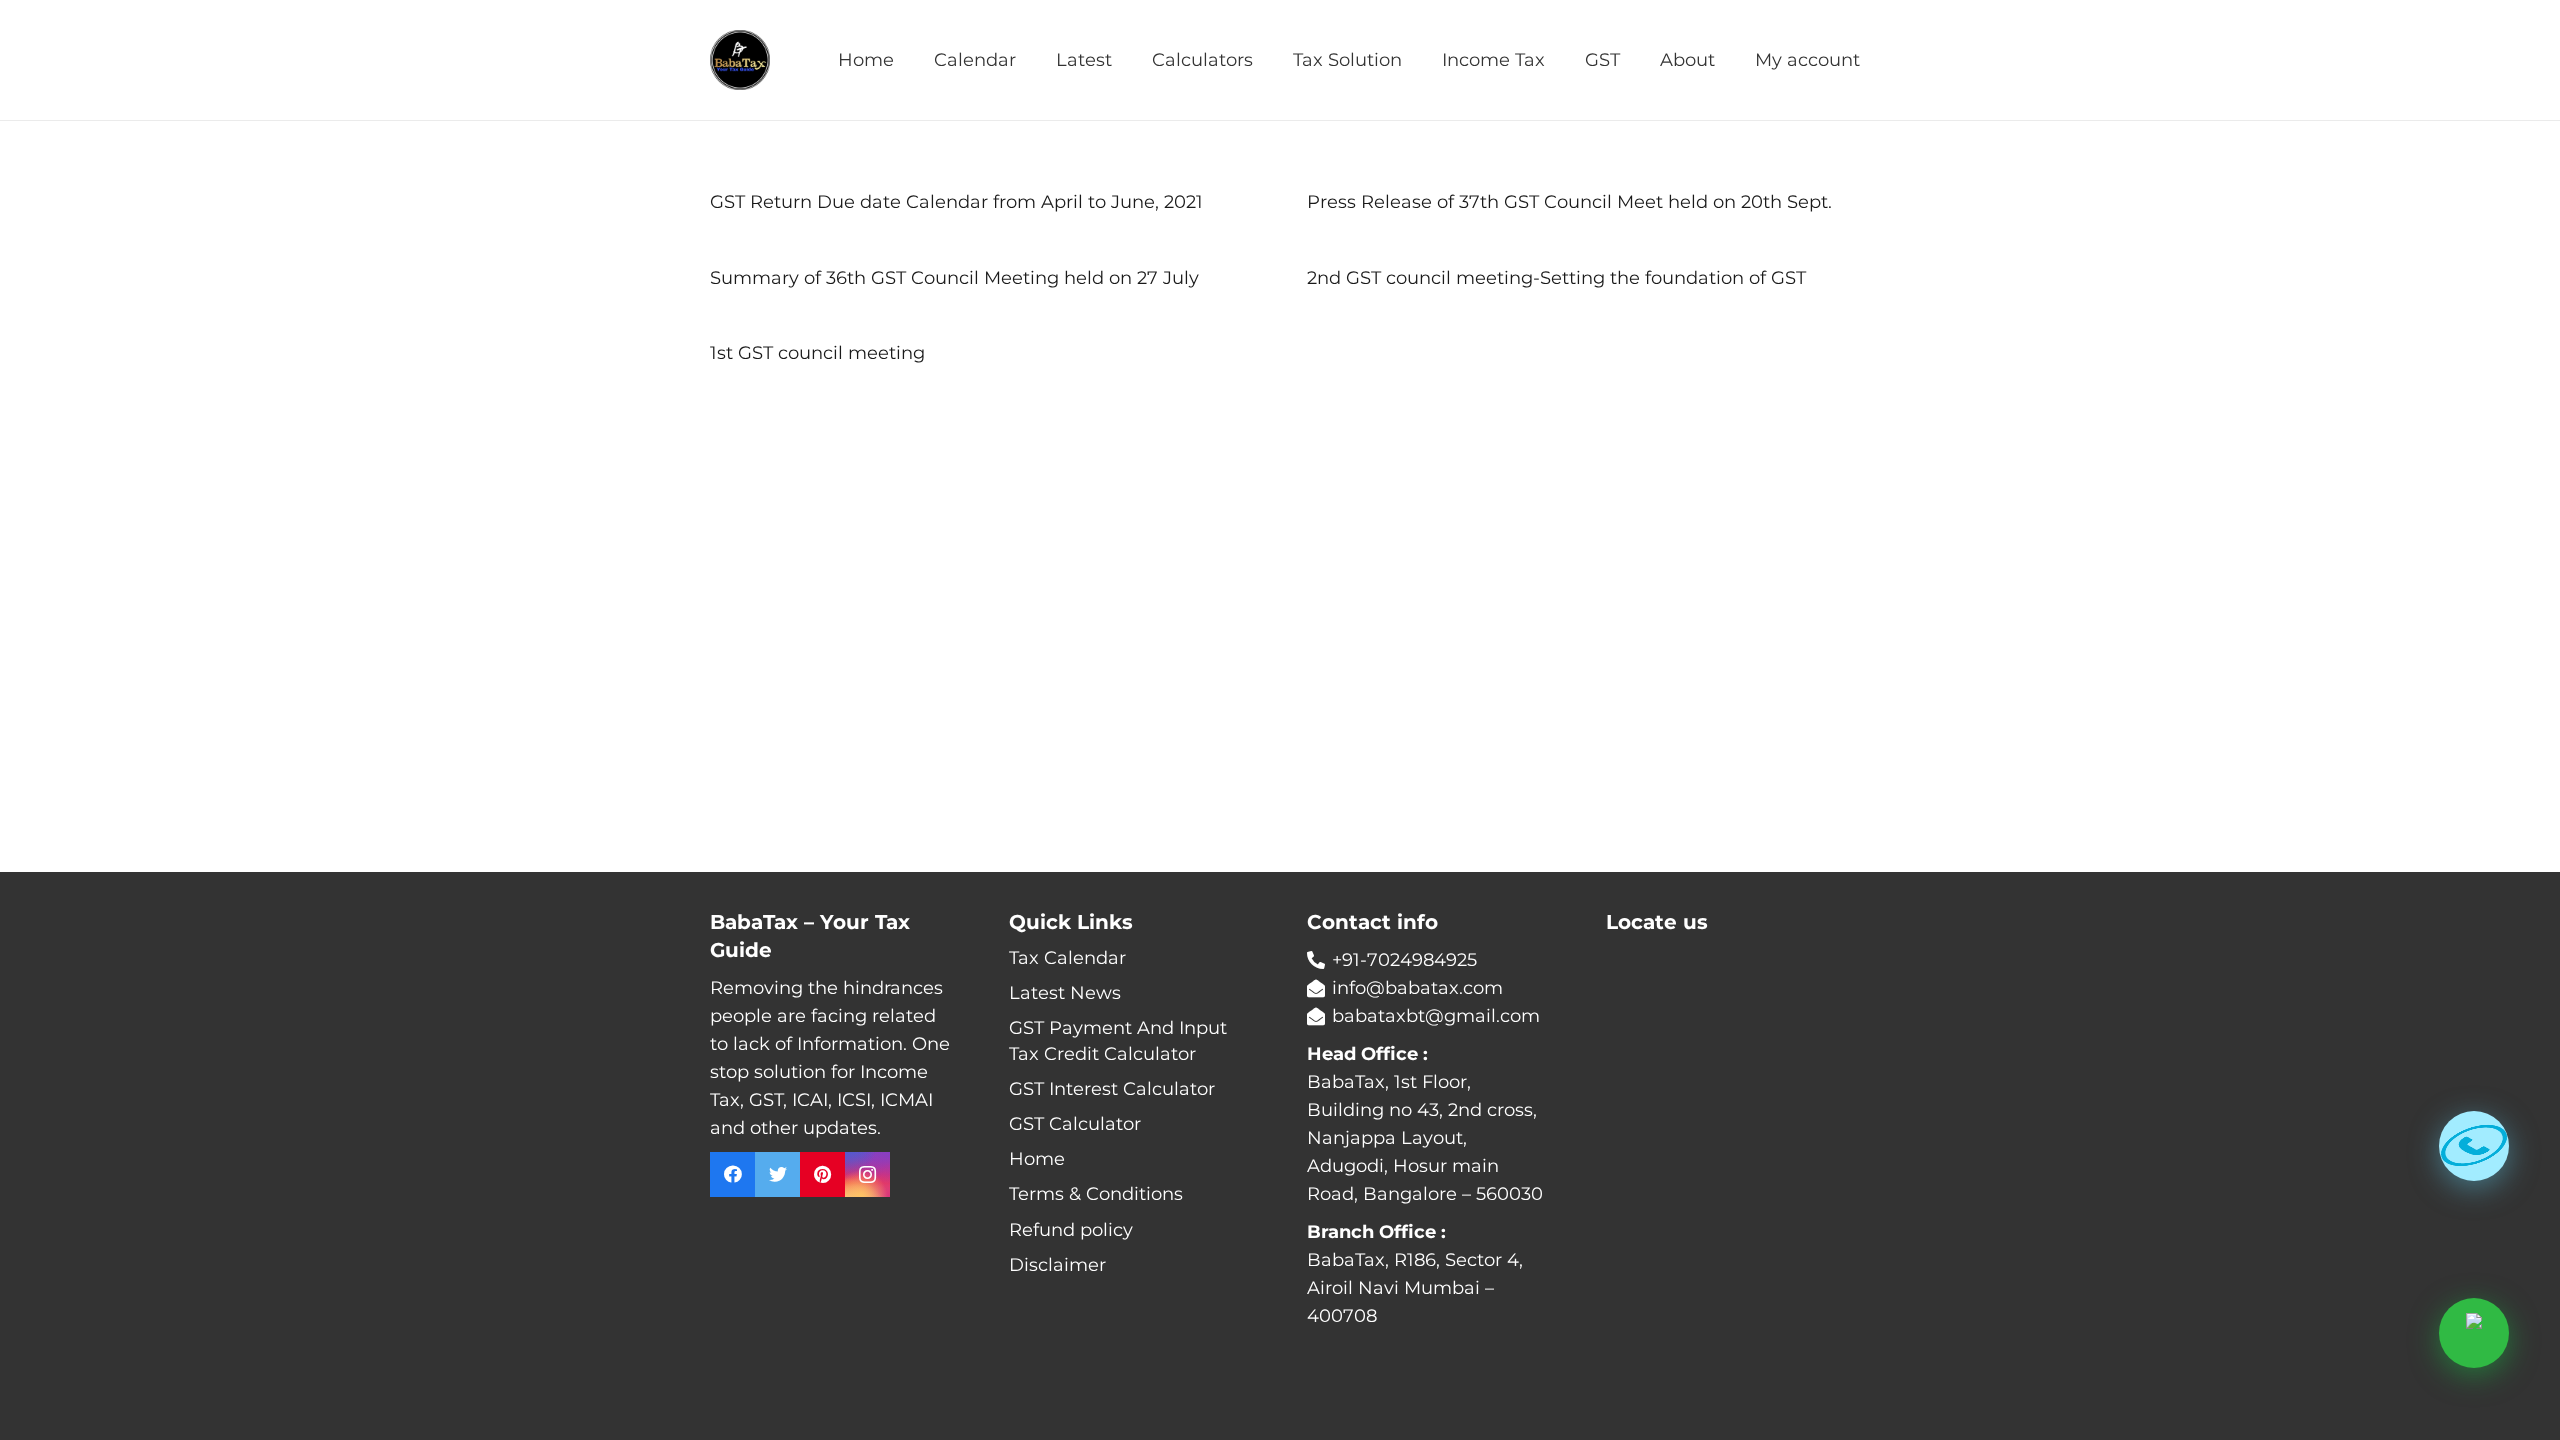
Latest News (1065, 993)
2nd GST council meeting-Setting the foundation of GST (1556, 278)
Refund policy (1071, 1230)
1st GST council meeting (817, 353)
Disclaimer (1057, 1265)
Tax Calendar (1067, 958)
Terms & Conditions (1096, 1194)
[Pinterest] (822, 1174)
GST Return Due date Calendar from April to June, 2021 (956, 202)
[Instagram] (867, 1174)
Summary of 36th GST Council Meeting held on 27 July (954, 278)
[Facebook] (732, 1174)
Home (1037, 1159)
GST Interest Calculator (1112, 1089)
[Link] (740, 60)
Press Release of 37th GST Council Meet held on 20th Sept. (1569, 202)
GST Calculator (1075, 1124)
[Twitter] (777, 1174)
